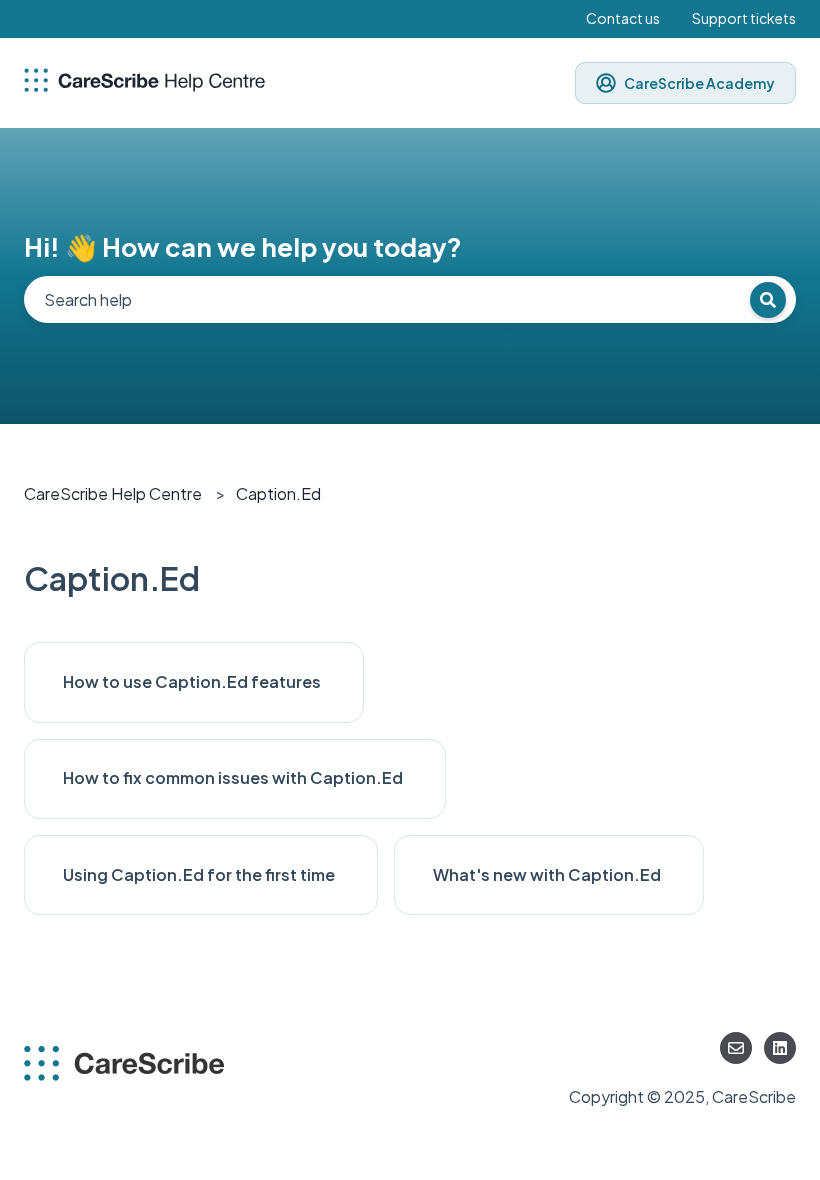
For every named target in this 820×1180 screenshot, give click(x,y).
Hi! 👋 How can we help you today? (243, 246)
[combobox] (410, 299)
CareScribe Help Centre (113, 493)
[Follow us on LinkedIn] (780, 1048)
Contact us (623, 18)
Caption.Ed (278, 493)
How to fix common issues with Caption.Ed (234, 777)
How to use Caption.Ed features (193, 681)
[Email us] (736, 1048)
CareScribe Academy (699, 83)
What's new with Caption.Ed (548, 874)
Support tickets (744, 18)
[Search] (768, 300)
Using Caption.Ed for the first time (200, 874)
